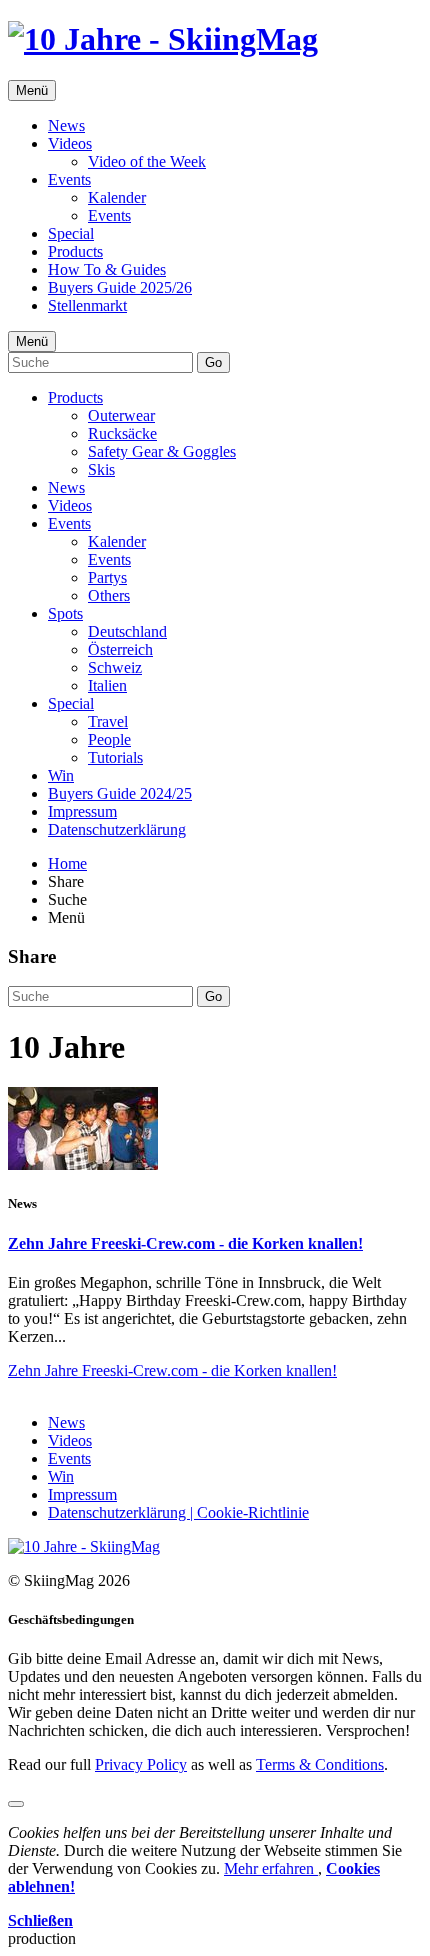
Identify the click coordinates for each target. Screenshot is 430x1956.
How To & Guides (107, 269)
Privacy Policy (141, 1764)
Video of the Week (147, 161)
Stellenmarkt (87, 305)
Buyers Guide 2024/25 (120, 793)
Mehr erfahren (271, 1868)
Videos (70, 143)
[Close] (16, 1804)
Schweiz (115, 667)
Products (75, 251)
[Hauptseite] (163, 39)
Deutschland (127, 631)
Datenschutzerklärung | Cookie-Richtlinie (178, 1512)
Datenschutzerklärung (117, 829)
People (109, 739)
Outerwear (121, 415)
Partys (107, 577)
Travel (108, 721)
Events (69, 179)
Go (213, 362)
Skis (101, 469)
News (66, 125)
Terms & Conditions (320, 1764)
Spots (65, 613)
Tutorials (115, 757)
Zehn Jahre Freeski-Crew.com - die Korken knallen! (185, 1243)
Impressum (82, 811)
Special (71, 233)
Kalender (117, 197)
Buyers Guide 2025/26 (120, 287)
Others (109, 595)
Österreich (120, 649)
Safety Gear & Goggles (162, 451)
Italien (107, 685)
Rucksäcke (122, 433)
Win (61, 775)
